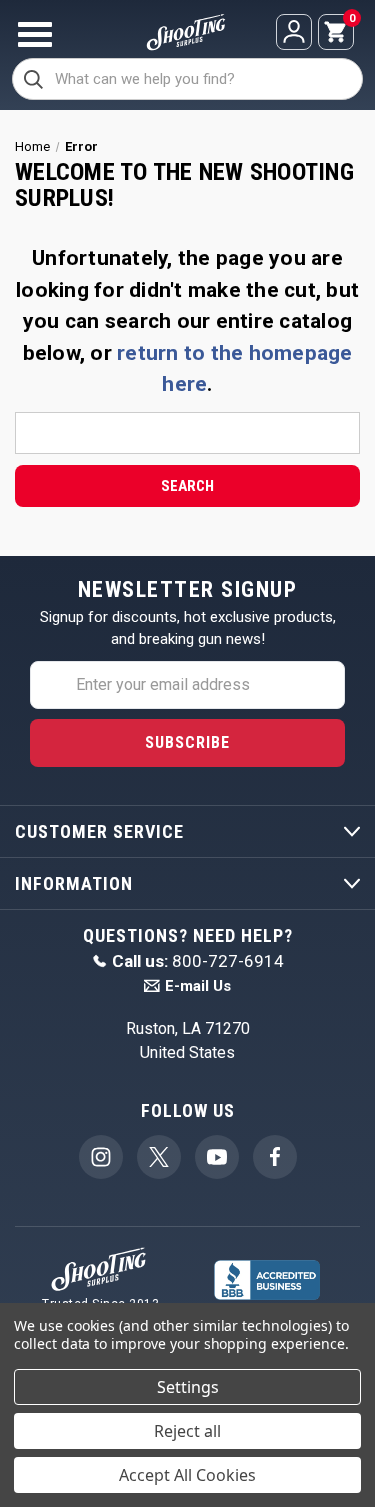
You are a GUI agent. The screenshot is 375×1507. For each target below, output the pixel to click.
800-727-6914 (198, 961)
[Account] (294, 32)
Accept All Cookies (187, 1475)
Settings (188, 1387)
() (351, 20)
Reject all (187, 1431)
